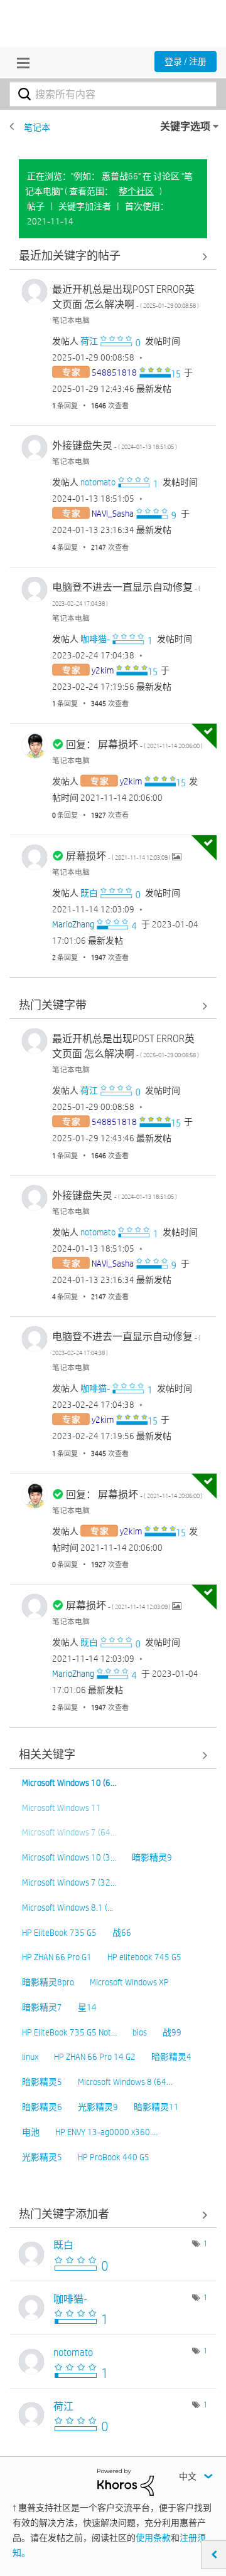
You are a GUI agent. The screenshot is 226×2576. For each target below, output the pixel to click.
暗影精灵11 (156, 2107)
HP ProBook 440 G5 (114, 2157)
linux (30, 2057)
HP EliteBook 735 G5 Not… (69, 2032)
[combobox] (113, 94)
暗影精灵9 (152, 1857)
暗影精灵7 (42, 2007)
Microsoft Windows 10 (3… (69, 1857)
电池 (31, 2132)
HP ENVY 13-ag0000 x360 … (106, 2132)
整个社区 (136, 191)
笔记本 (37, 127)
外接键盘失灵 (115, 446)
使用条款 (153, 2538)
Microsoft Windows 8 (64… (125, 2082)
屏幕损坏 (119, 856)
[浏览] (20, 63)
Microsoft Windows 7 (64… (69, 1832)
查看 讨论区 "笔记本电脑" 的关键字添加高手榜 (113, 2214)
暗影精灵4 (171, 2057)
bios (140, 2032)
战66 (122, 1933)
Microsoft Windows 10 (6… (69, 1783)
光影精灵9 (98, 2107)
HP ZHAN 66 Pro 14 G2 (95, 2057)
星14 (87, 2007)
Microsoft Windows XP (129, 1982)
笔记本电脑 (71, 320)
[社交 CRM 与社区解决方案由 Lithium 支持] (126, 2481)
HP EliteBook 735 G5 (59, 1933)
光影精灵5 (42, 2157)
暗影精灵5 (42, 2082)
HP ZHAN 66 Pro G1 (57, 1957)
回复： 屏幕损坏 (134, 745)
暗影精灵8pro (48, 1982)
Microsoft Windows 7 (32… (69, 1882)
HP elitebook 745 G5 (144, 1957)
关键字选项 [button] (185, 126)
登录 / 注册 (186, 61)
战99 (172, 2032)
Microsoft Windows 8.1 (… (67, 1908)
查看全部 (113, 256)
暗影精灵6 (42, 2107)
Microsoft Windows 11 (62, 1808)
